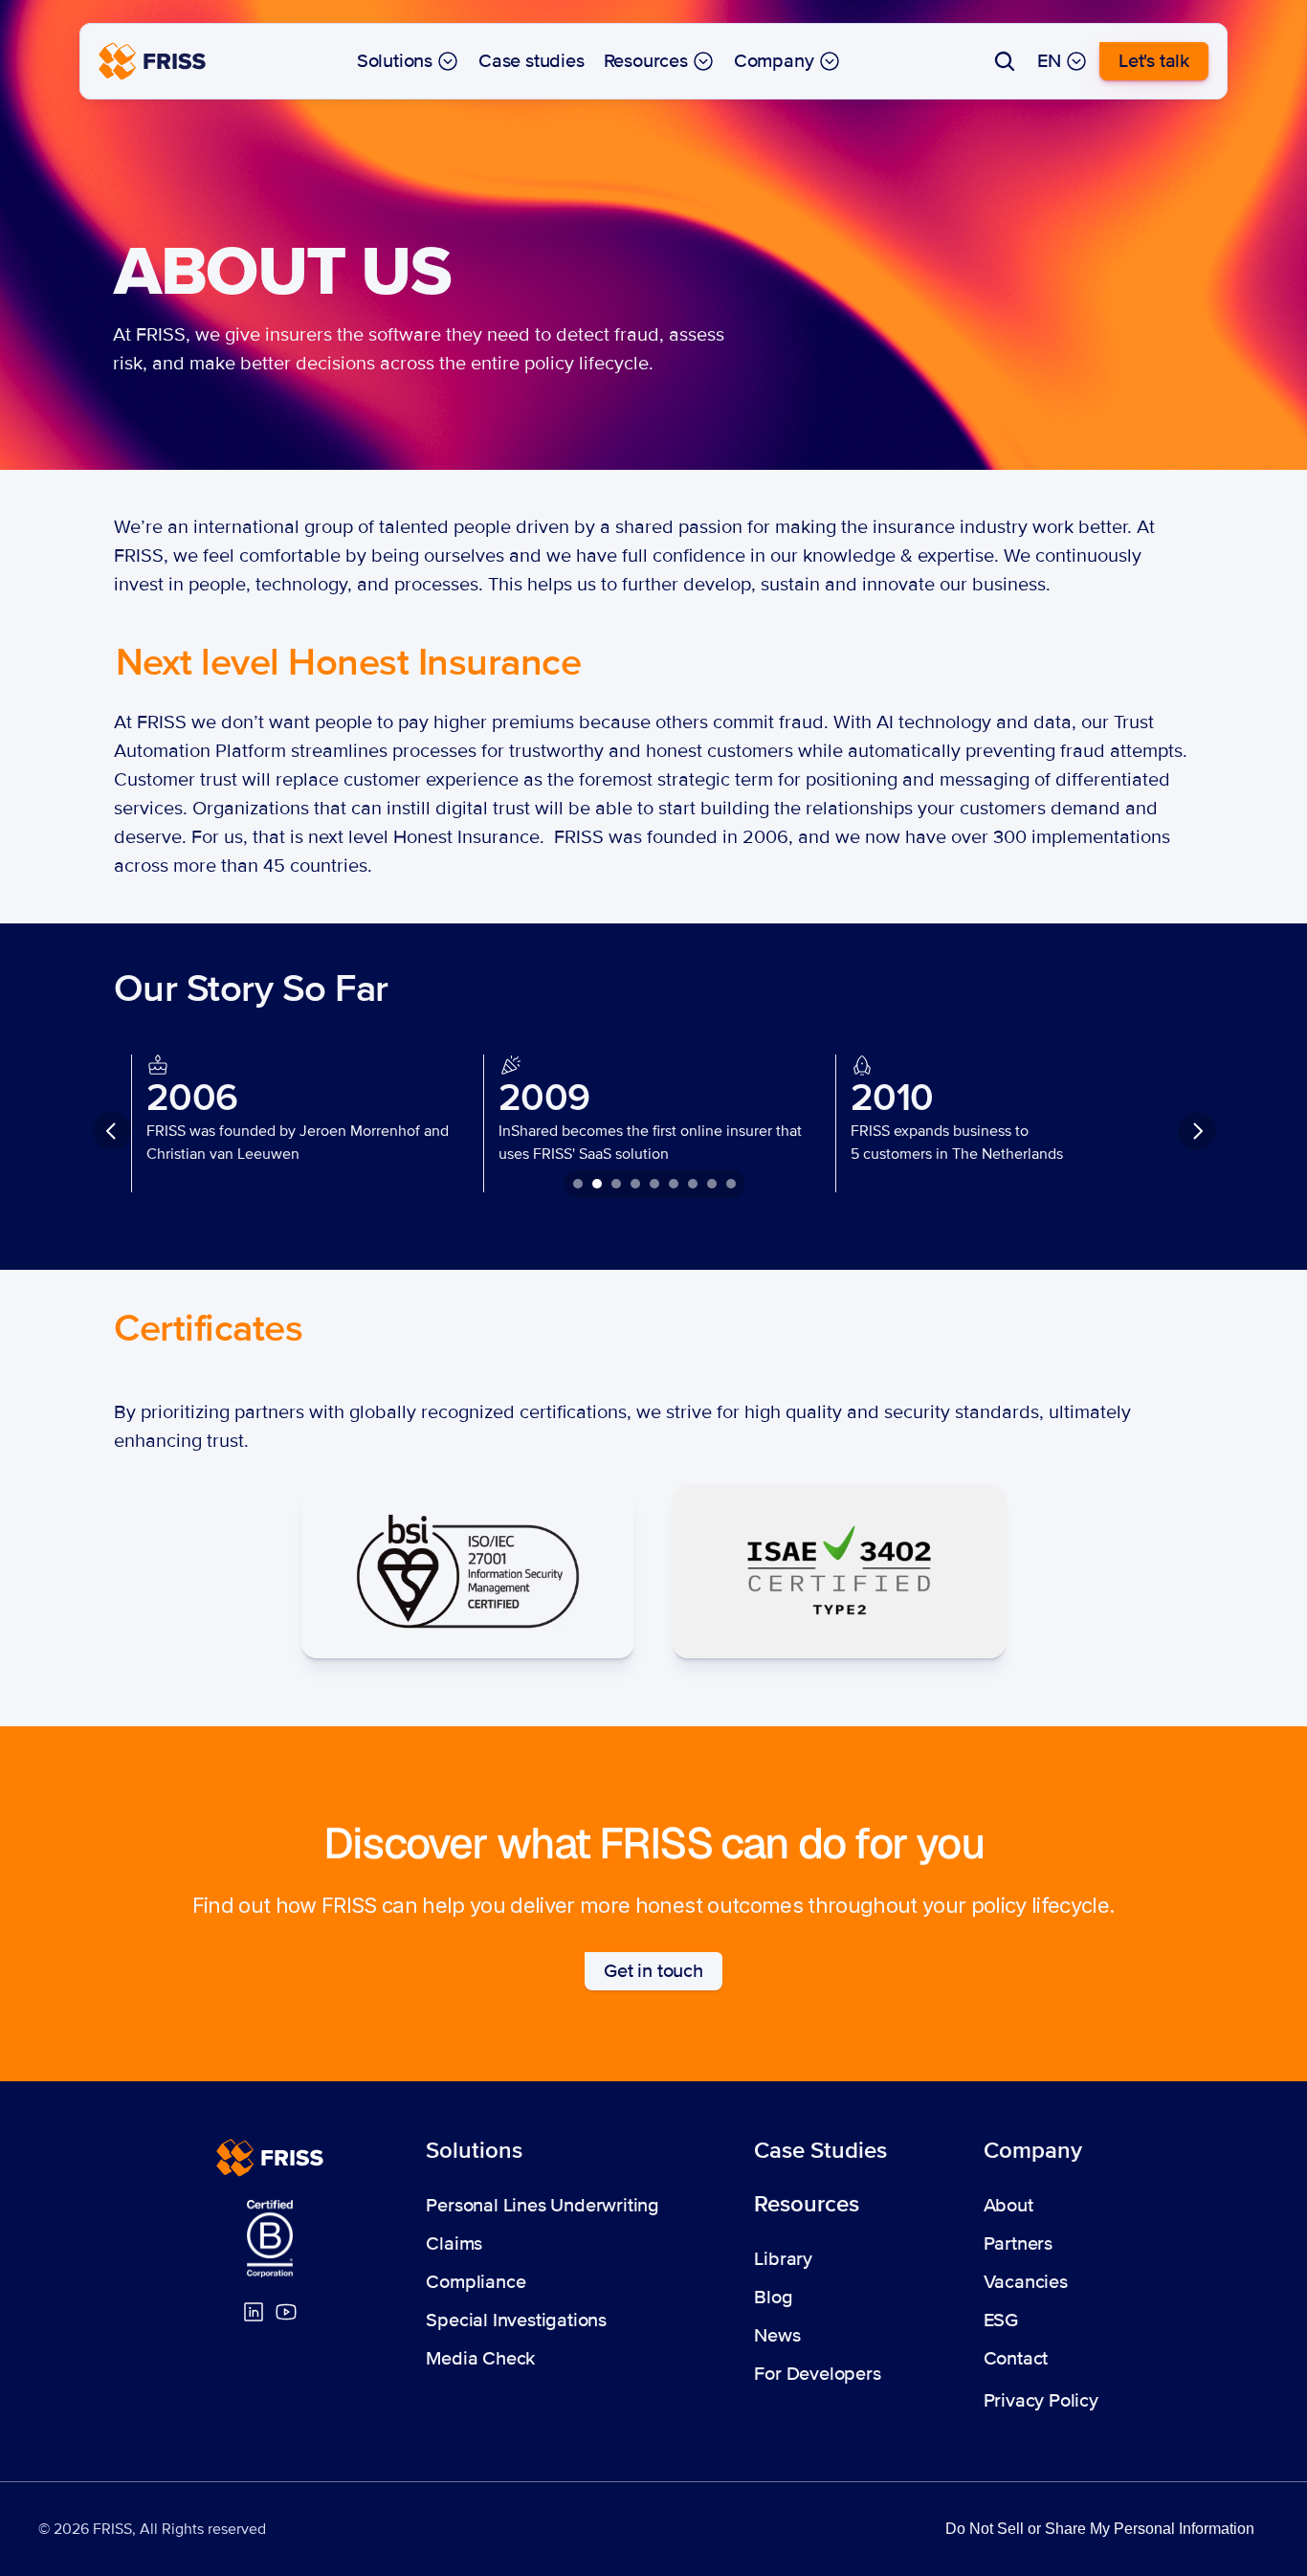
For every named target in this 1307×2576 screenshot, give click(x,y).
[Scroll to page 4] (635, 1184)
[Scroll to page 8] (712, 1184)
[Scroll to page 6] (674, 1184)
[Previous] (112, 1131)
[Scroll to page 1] (576, 1184)
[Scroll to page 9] (733, 1184)
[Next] (1197, 1131)
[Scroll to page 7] (693, 1184)
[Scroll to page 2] (597, 1184)
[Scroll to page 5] (654, 1184)
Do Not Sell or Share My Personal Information (1100, 2529)
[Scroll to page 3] (616, 1184)
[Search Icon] (1005, 61)
